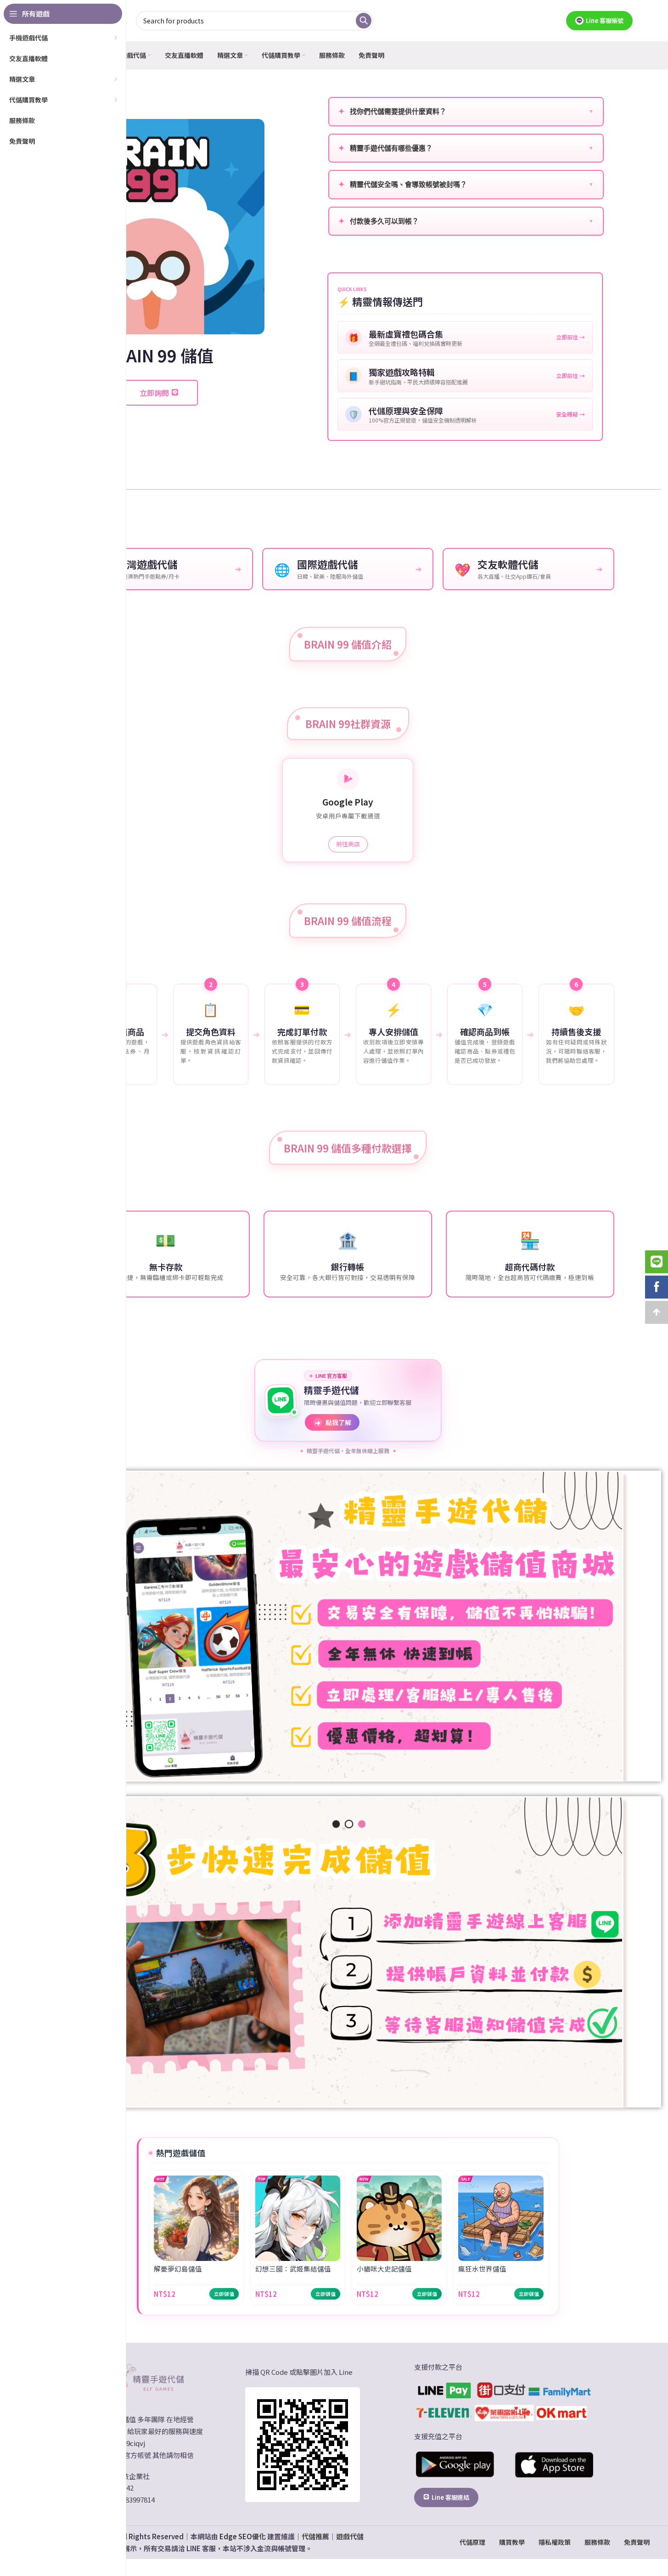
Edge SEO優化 (243, 2536)
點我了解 (333, 1422)
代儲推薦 (315, 2536)
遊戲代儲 (350, 2536)
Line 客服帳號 (605, 20)
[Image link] (146, 2380)
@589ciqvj (129, 2443)
